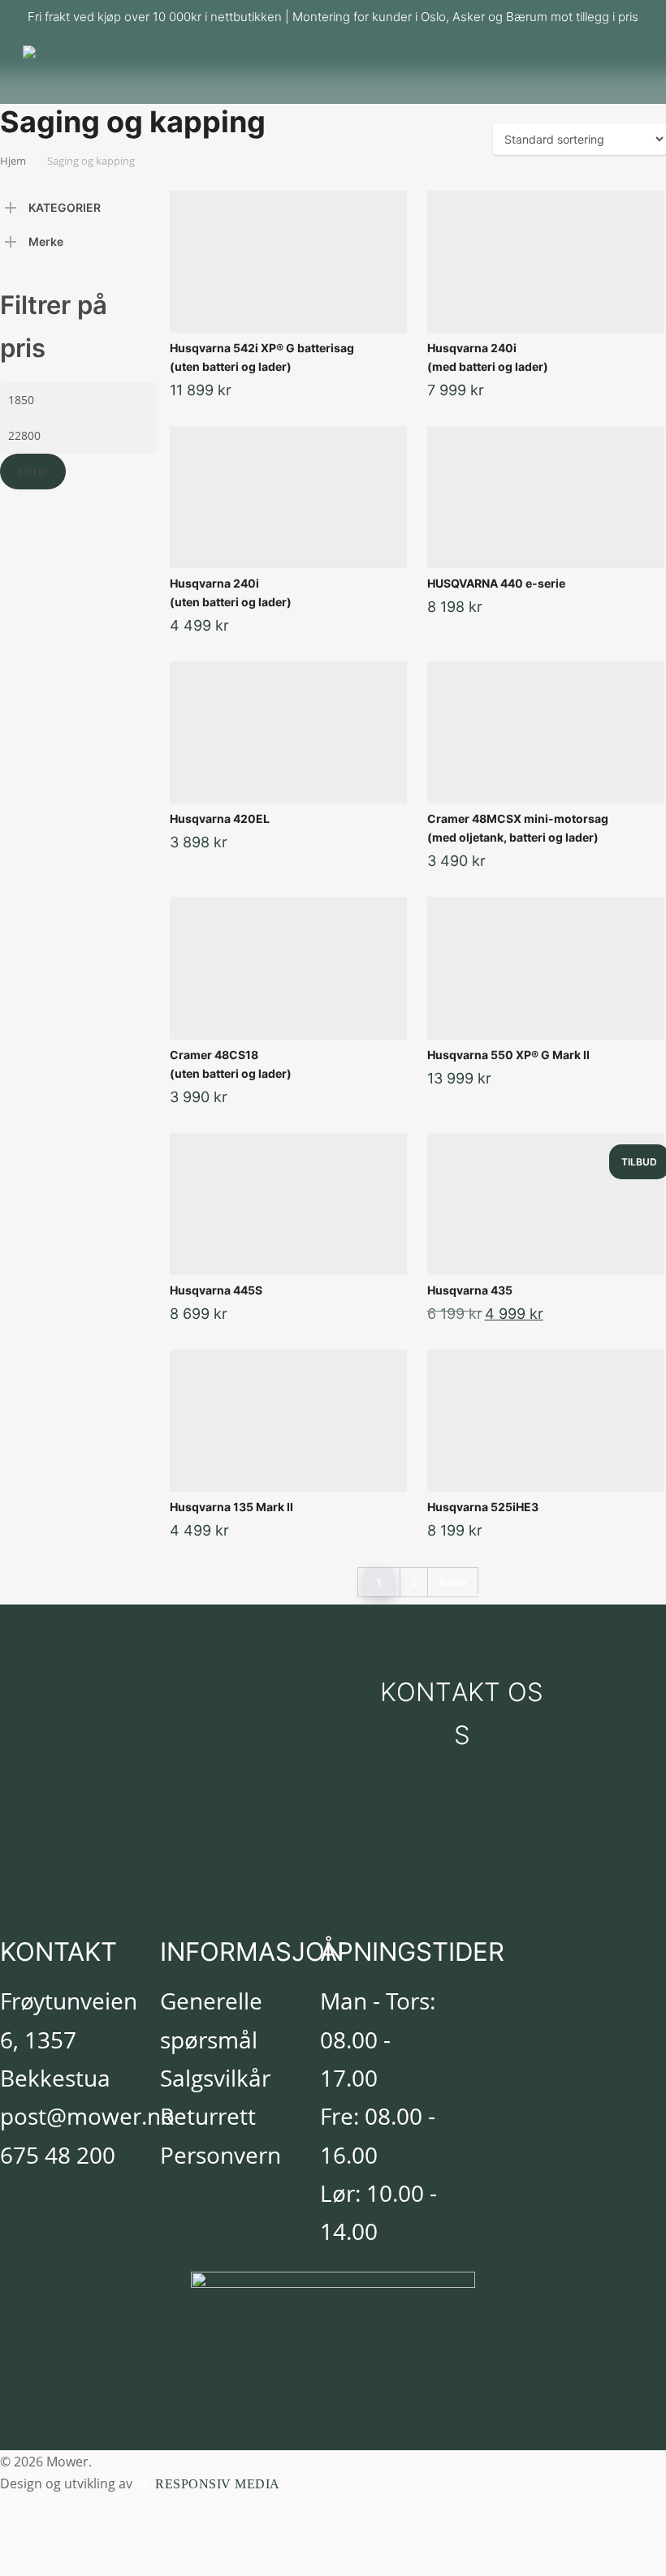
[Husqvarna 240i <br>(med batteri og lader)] (546, 262)
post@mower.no (87, 2116)
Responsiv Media (218, 2484)
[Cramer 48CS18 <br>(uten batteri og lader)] (288, 968)
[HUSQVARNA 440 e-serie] (546, 497)
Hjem (13, 161)
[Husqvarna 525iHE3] (546, 1421)
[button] (462, 1714)
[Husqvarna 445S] (288, 1204)
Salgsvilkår (215, 2078)
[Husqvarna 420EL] (288, 732)
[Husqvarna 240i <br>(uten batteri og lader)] (288, 497)
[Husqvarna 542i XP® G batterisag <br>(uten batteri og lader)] (288, 262)
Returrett (208, 2116)
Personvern (221, 2155)
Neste (453, 1582)
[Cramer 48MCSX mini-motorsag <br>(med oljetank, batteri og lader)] (546, 732)
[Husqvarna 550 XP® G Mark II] (546, 968)
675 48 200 (58, 2155)
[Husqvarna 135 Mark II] (288, 1421)
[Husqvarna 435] (546, 1204)
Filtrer (33, 471)
